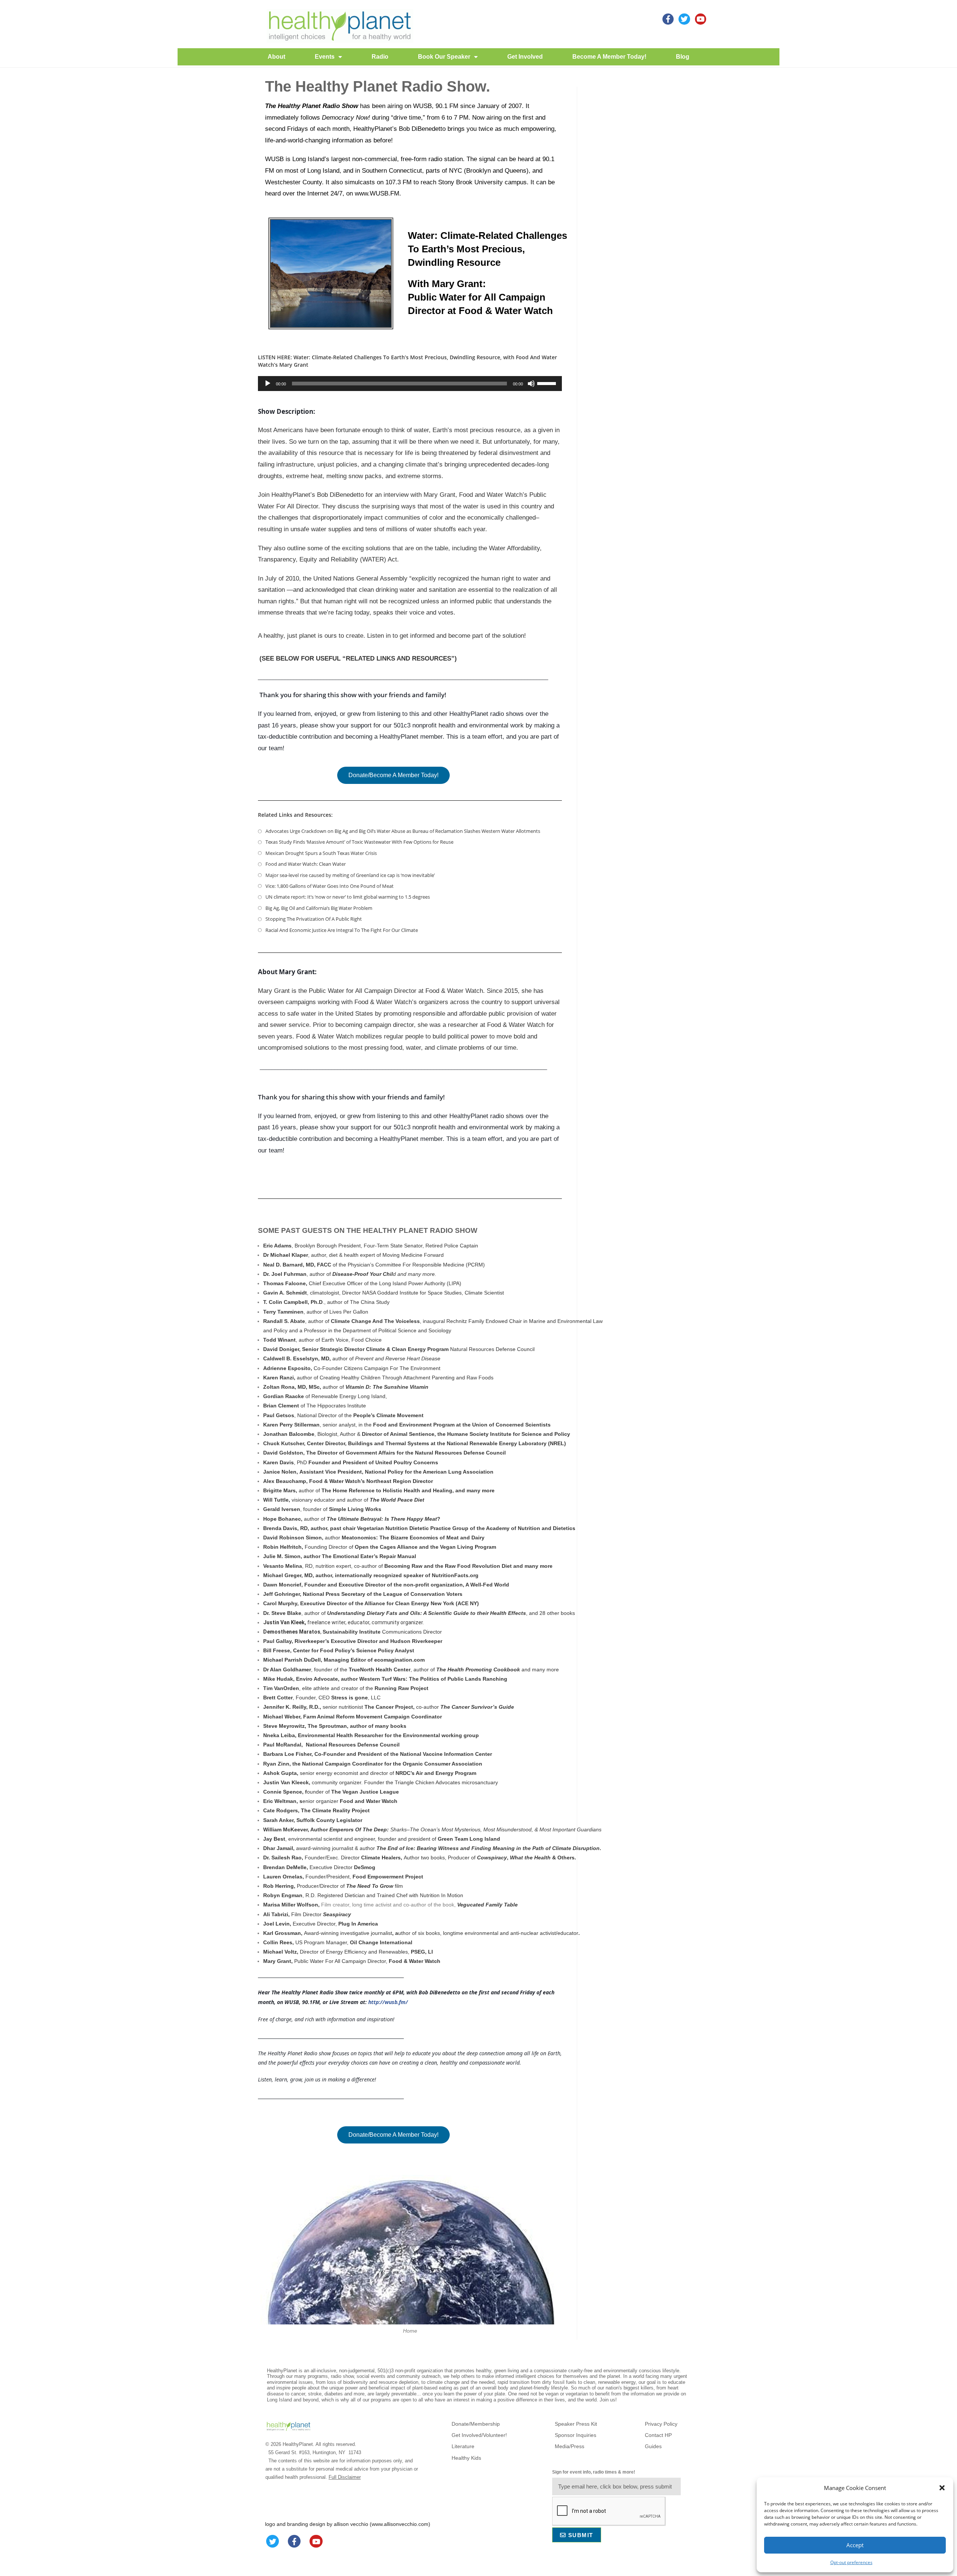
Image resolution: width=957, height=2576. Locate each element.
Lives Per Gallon (349, 1312)
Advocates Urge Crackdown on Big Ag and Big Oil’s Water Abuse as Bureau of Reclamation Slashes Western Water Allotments (403, 831)
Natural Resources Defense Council (492, 1349)
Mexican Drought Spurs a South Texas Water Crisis (321, 853)
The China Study (370, 1302)
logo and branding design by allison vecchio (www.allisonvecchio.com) (348, 2524)
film (375, 1886)
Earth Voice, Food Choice (352, 1340)
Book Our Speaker (444, 57)
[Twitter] (273, 2541)
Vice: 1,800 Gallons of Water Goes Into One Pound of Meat (330, 886)
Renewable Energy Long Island (348, 1396)
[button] (942, 2488)
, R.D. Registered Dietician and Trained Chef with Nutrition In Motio (362, 1895)
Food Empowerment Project (388, 1877)
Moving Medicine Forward (413, 1255)
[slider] (548, 383)
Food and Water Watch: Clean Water (306, 864)
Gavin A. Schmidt (285, 1293)
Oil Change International (381, 1942)
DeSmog (365, 1867)
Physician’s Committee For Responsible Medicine (406, 1265)
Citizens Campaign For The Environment (392, 1368)
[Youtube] (701, 19)
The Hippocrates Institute (336, 1406)
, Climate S (475, 1293)
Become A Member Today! (609, 57)
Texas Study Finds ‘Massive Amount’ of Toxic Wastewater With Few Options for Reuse (359, 842)
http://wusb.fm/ (388, 2002)
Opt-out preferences (851, 2562)
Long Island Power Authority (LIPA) (420, 1283)
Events (325, 57)
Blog (683, 57)
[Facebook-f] (294, 2541)
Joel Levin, (278, 1924)
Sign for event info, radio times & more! (594, 2472)
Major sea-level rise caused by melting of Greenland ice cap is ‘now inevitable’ (350, 875)
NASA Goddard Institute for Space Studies (412, 1293)
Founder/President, (328, 1877)
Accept (855, 2545)
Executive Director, (316, 1924)
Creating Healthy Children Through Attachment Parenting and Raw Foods (407, 1378)
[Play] (268, 384)
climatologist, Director (336, 1293)
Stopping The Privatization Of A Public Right (314, 919)
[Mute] (531, 384)
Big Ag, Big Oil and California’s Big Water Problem (319, 908)
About (276, 57)
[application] (410, 384)
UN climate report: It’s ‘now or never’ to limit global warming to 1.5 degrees (348, 897)
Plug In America (359, 1924)
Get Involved (525, 57)
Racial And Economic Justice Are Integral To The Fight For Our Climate (342, 930)
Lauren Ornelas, (284, 1877)
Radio (380, 57)
